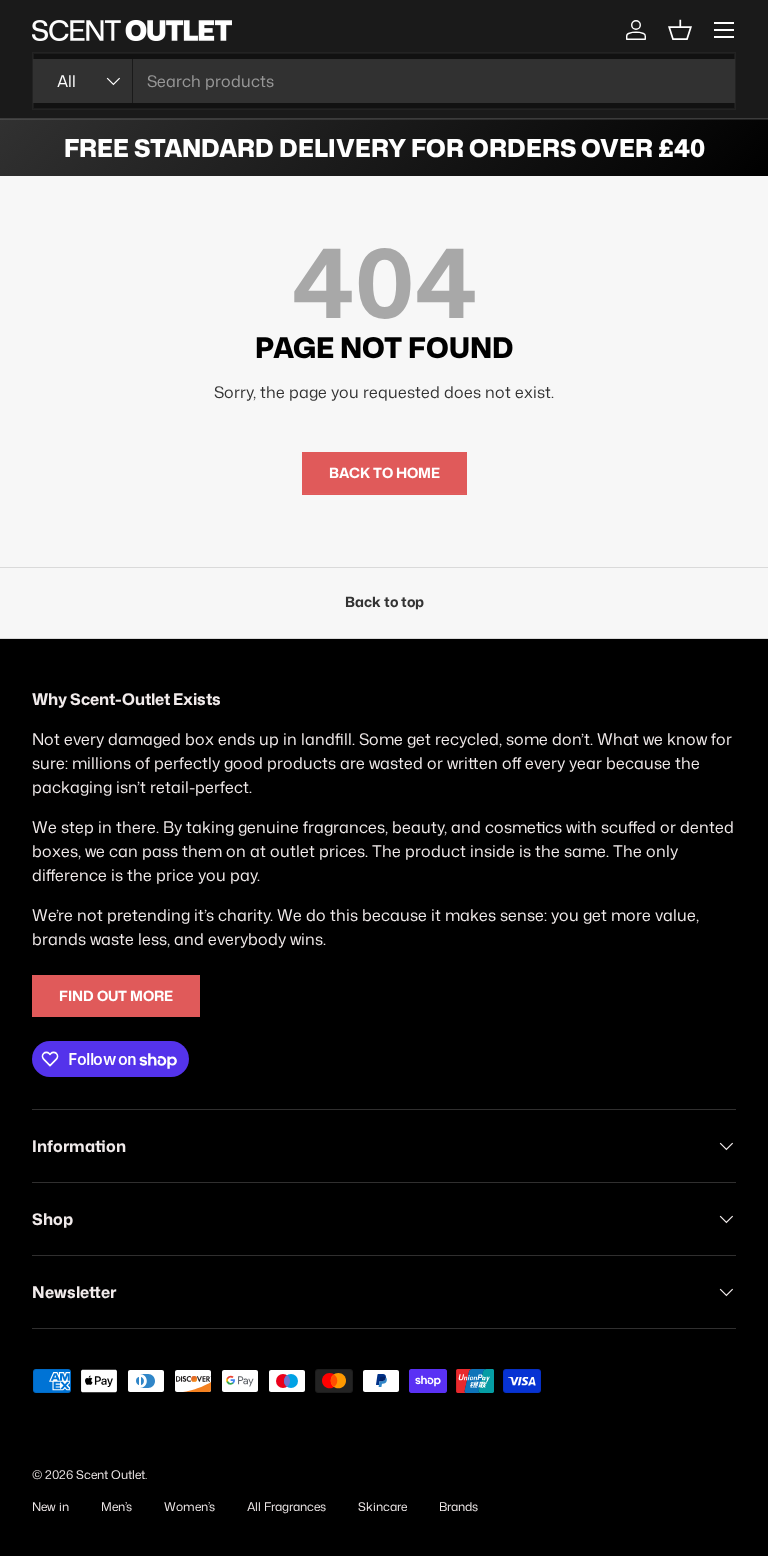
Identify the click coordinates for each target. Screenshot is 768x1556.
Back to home (384, 473)
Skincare (382, 1506)
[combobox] (384, 81)
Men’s (116, 1506)
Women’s (189, 1506)
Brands (458, 1506)
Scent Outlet (110, 1474)
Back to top (384, 602)
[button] (680, 30)
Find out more (116, 996)
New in (50, 1506)
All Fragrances (286, 1506)
